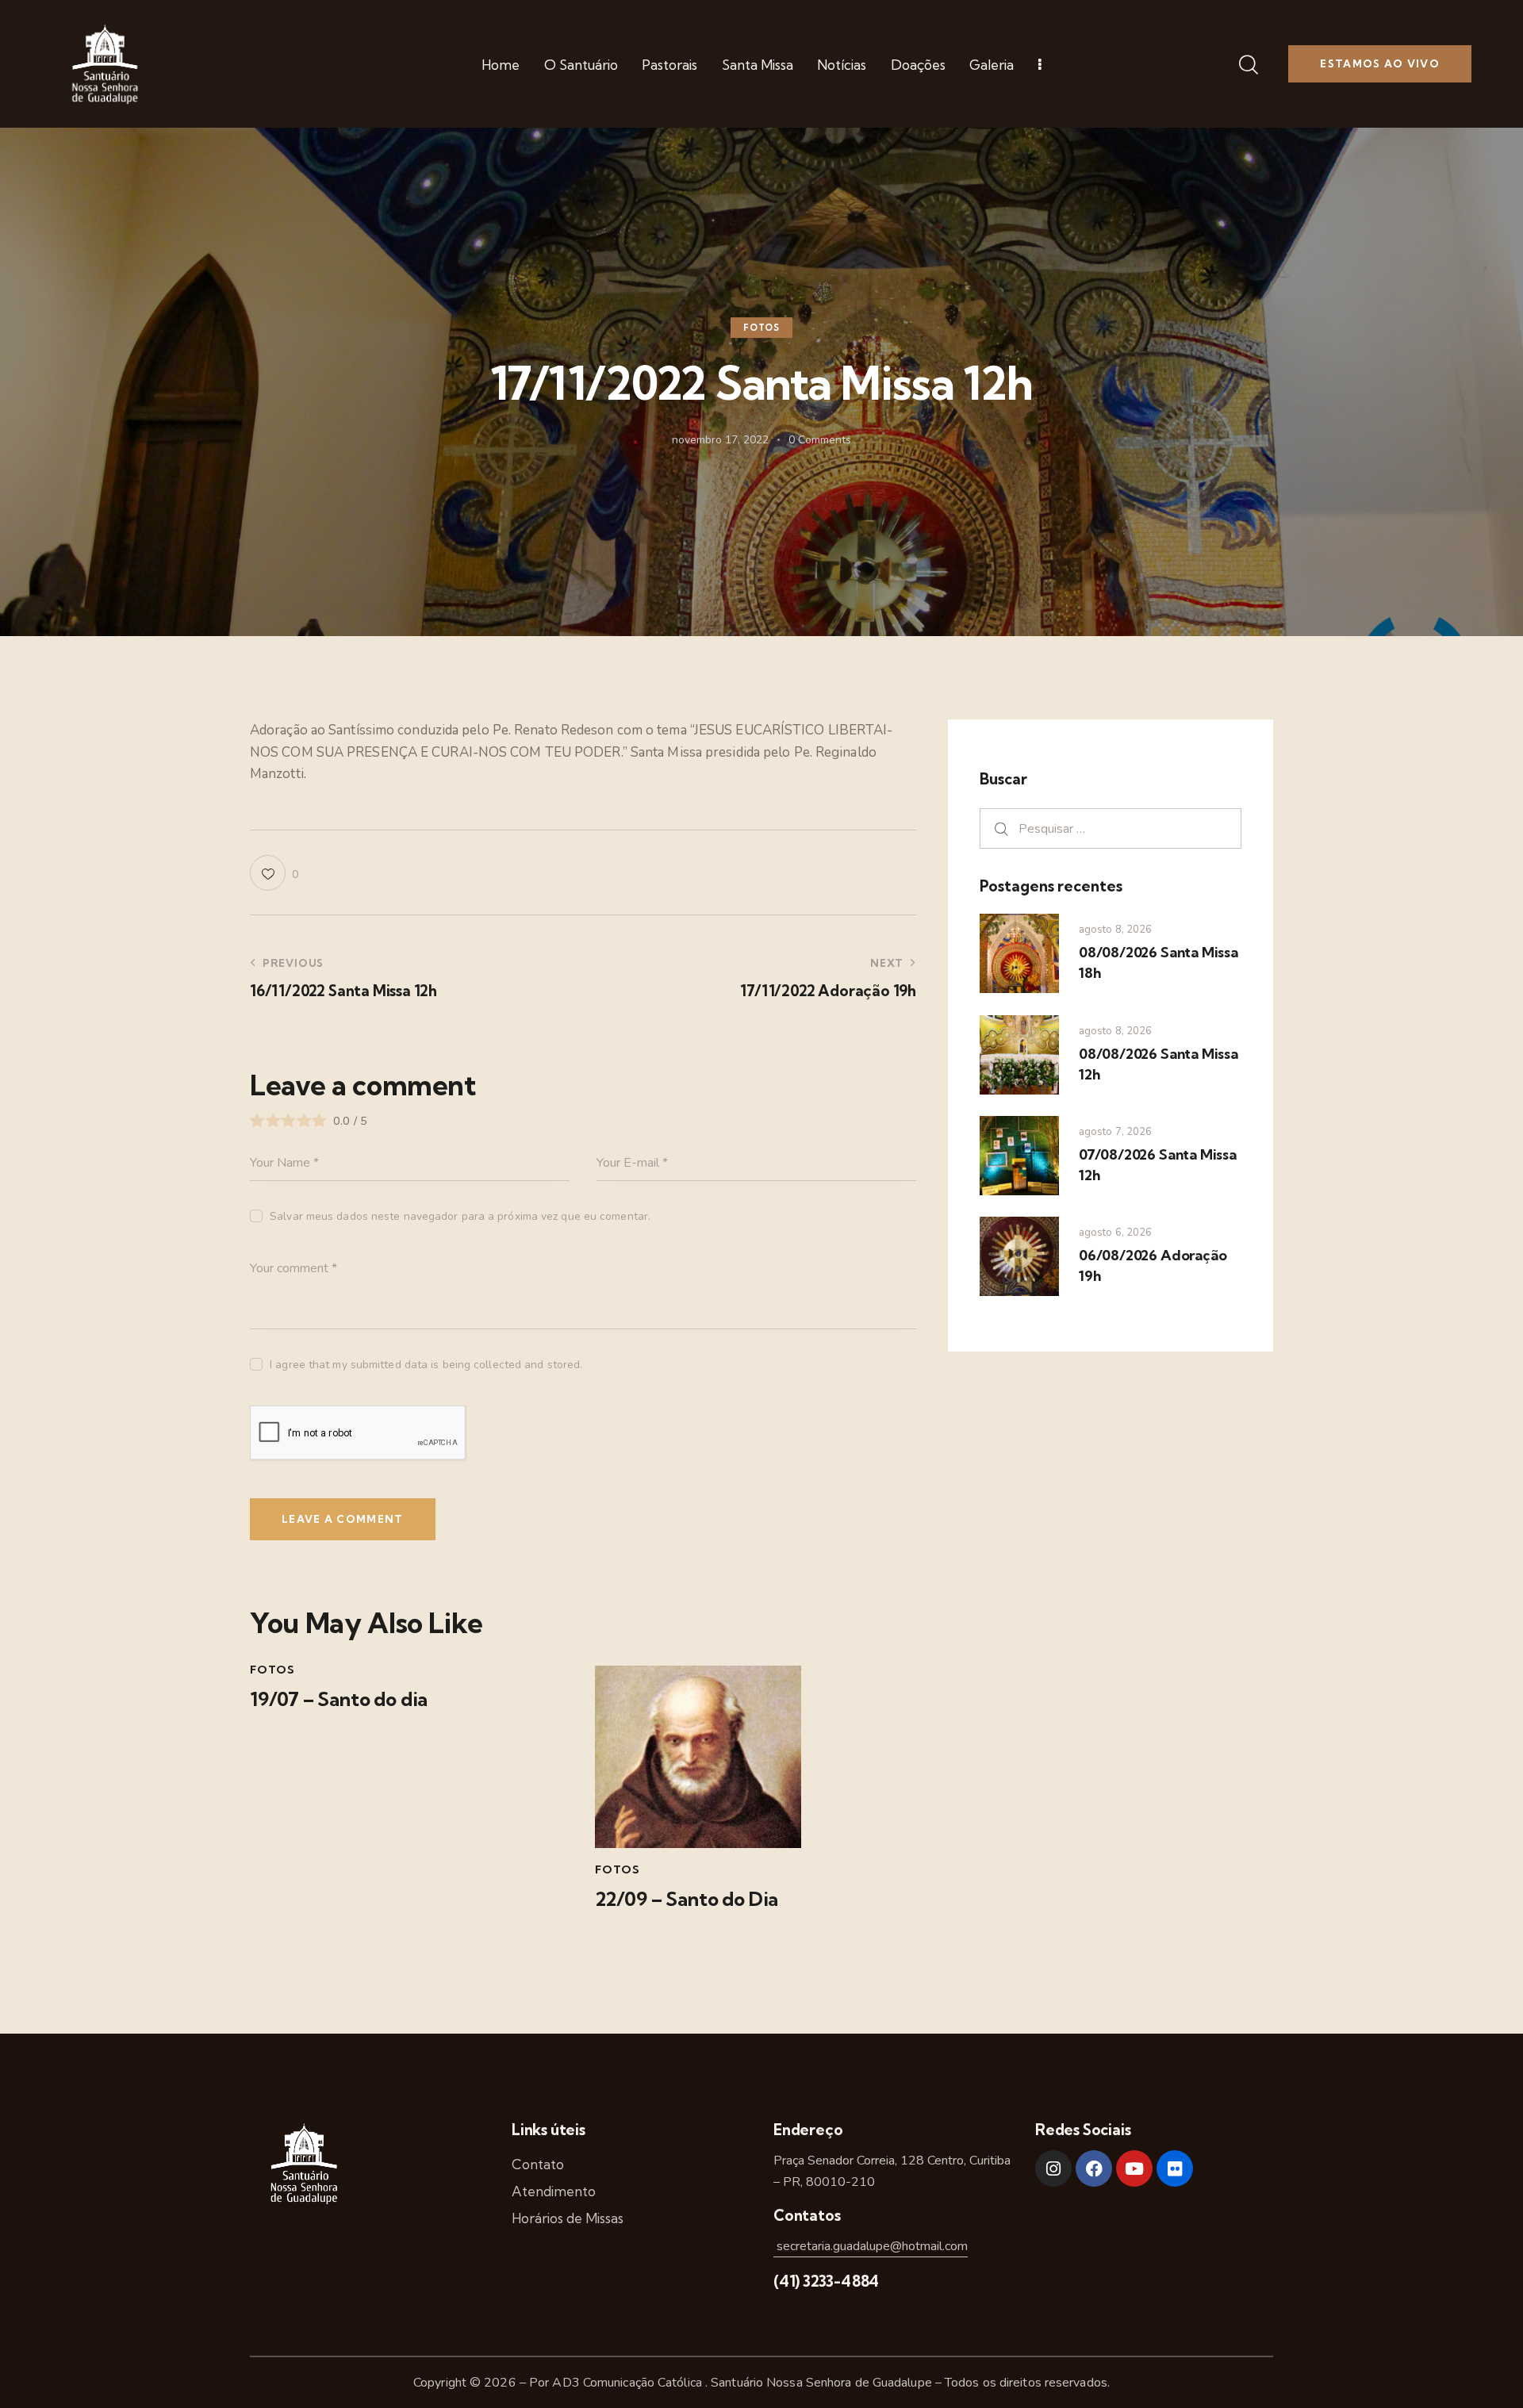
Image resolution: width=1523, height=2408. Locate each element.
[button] (274, 873)
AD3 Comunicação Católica (629, 2383)
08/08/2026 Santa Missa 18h (1159, 962)
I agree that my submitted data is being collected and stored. (426, 1365)
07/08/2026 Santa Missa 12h (1158, 1165)
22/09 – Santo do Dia (687, 1899)
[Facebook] (1094, 2168)
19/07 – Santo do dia (339, 1699)
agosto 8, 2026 (1115, 930)
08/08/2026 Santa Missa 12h (1159, 1064)
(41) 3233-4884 (826, 2281)
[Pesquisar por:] (1111, 828)
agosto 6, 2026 (1115, 1233)
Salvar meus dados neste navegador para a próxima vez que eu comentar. (460, 1216)
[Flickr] (1175, 2168)
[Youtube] (1134, 2168)
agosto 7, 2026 (1115, 1132)
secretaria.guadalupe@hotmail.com (871, 2246)
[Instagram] (1053, 2168)
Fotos (761, 328)
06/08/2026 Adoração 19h (1153, 1265)
